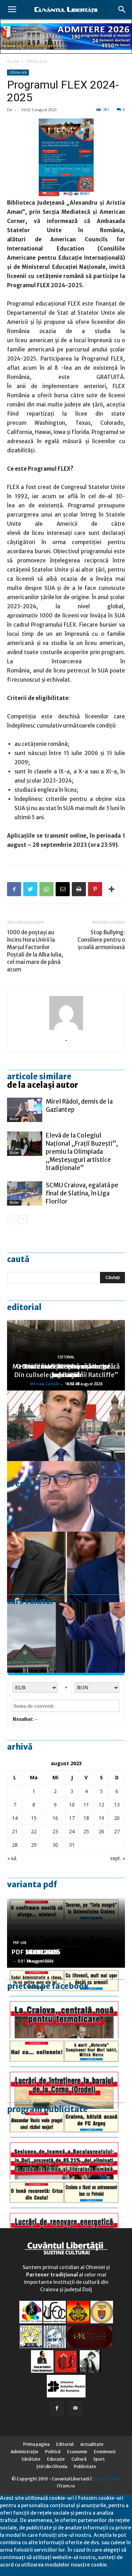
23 (55, 1831)
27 (117, 1831)
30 (55, 1845)
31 (72, 1845)
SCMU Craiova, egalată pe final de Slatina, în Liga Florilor (82, 1193)
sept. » (118, 1858)
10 (72, 1805)
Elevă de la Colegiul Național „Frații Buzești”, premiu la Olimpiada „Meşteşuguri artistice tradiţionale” (82, 1152)
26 (101, 1831)
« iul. (12, 1858)
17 (72, 1818)
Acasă (13, 61)
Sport (99, 2459)
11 (86, 1805)
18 (86, 1818)
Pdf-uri (20, 1943)
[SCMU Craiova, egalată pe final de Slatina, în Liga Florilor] (25, 1193)
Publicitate (85, 2466)
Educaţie (56, 2459)
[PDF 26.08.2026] (66, 2003)
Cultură (79, 2459)
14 (15, 1818)
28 (15, 1845)
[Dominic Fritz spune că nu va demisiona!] (66, 1496)
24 (72, 1831)
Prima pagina (36, 2444)
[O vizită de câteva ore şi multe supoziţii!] (66, 1637)
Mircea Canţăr (45, 1384)
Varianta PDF (32, 1884)
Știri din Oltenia (52, 2466)
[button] (122, 10)
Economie (77, 2452)
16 (55, 1818)
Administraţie (24, 2452)
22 (34, 1831)
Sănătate (31, 2459)
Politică (53, 2452)
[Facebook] (57, 2408)
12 (101, 1805)
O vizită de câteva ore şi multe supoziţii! (66, 1371)
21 (15, 1831)
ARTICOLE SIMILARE (39, 1076)
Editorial (24, 1307)
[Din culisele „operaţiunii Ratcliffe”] (66, 1426)
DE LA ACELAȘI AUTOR (43, 1085)
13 (117, 1805)
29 (34, 1845)
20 (117, 1818)
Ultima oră (36, 61)
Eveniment (105, 2452)
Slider (14, 1119)
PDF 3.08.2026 (34, 1952)
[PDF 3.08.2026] (66, 2215)
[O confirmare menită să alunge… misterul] (66, 1567)
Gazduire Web (106, 2479)
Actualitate (92, 2444)
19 (101, 1818)
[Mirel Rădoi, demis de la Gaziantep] (25, 1110)
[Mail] (75, 2408)
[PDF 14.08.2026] (66, 2074)
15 (34, 1818)
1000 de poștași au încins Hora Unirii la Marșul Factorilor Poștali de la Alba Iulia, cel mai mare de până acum (35, 951)
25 (86, 1831)
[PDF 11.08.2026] (66, 2144)
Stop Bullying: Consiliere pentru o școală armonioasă (101, 940)
